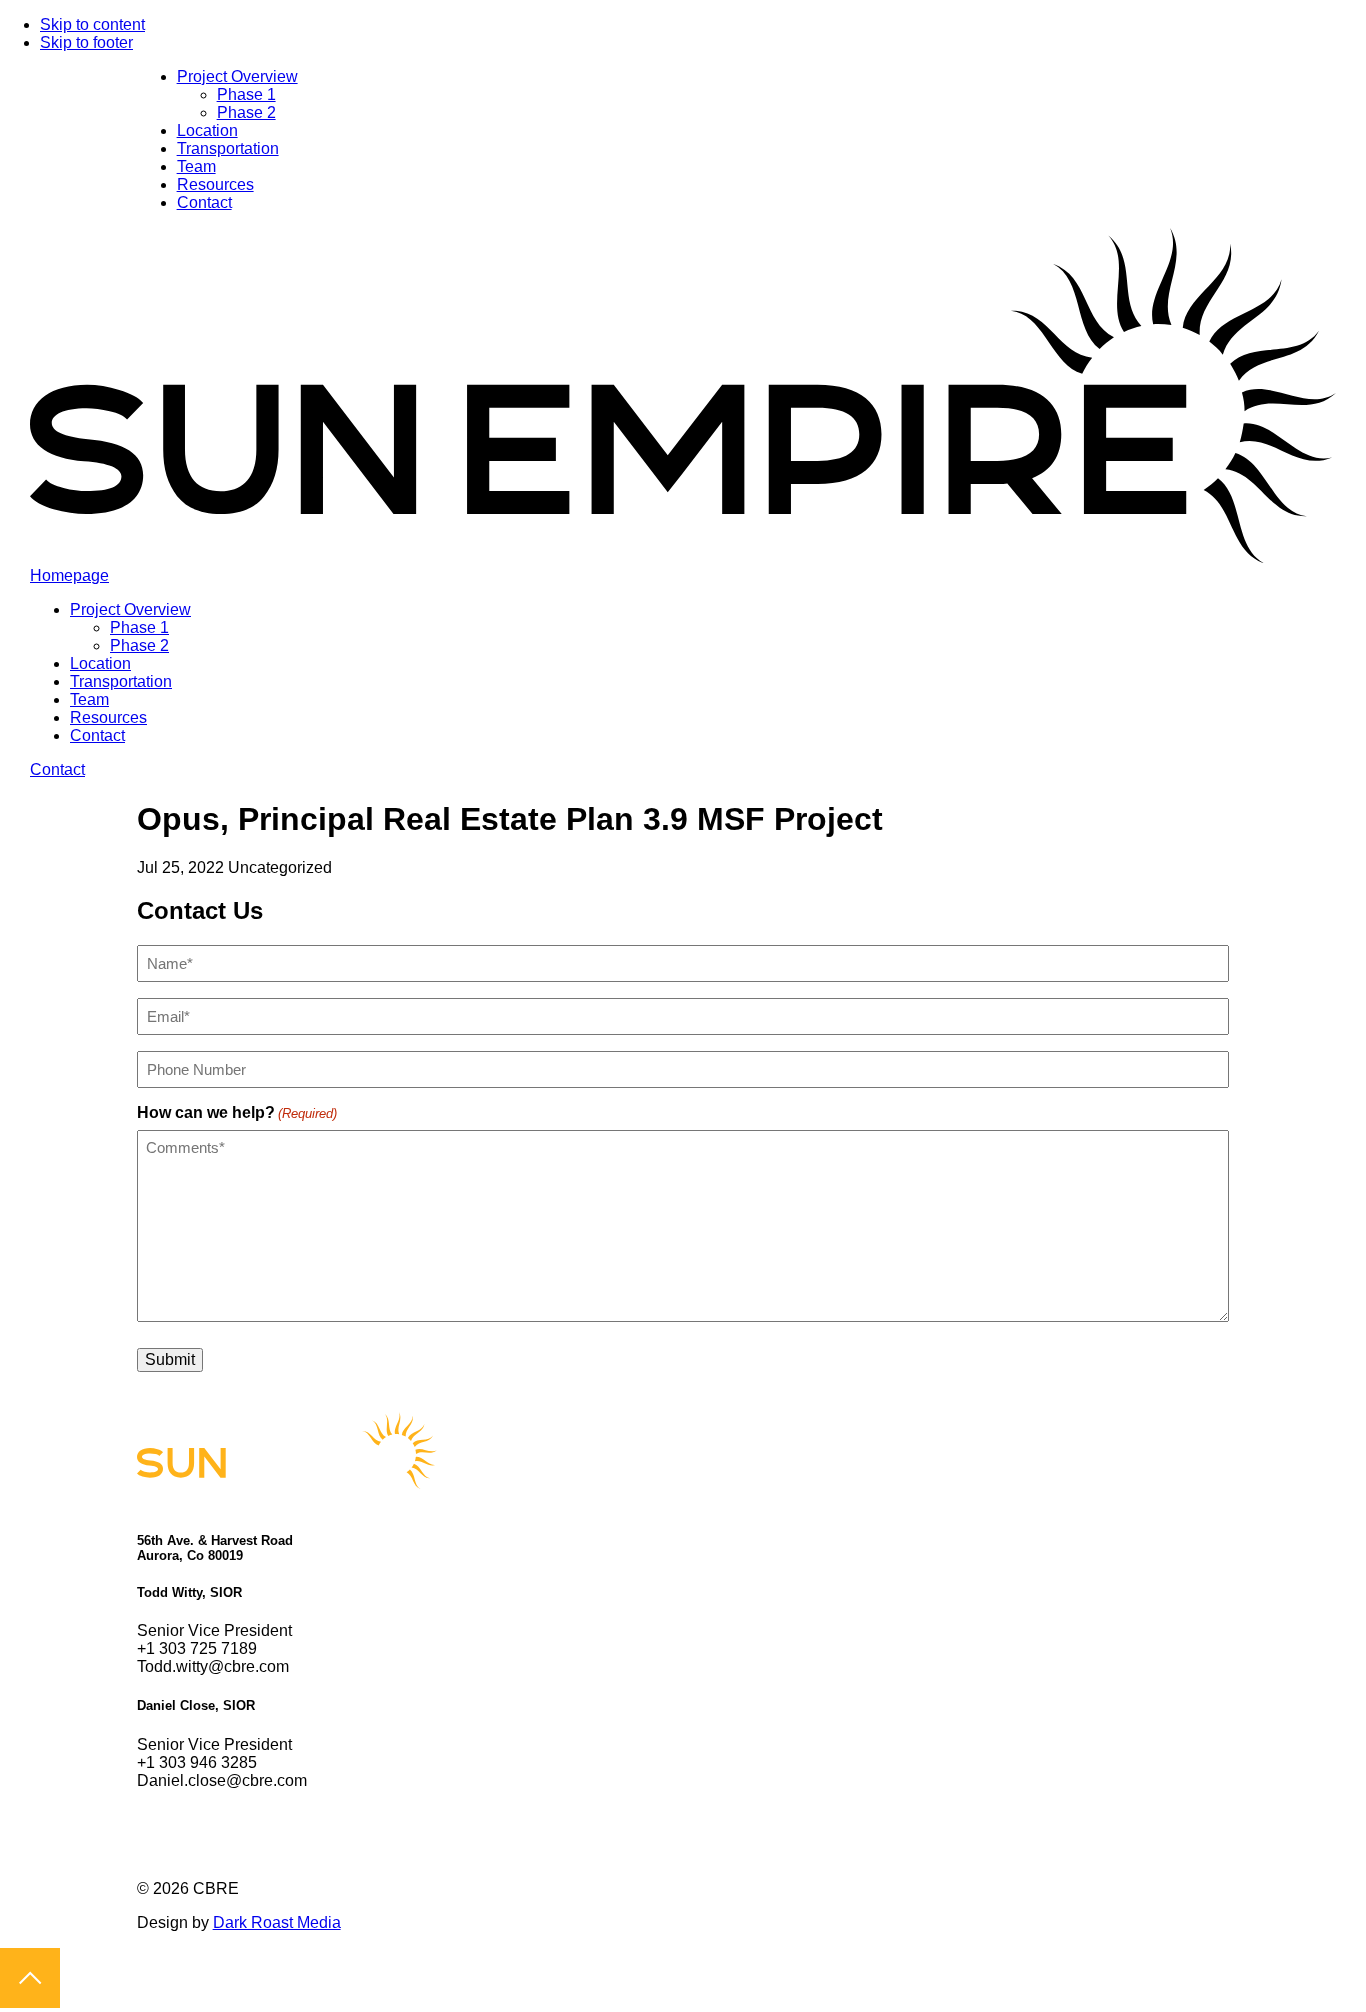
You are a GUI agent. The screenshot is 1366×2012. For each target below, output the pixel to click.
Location (207, 130)
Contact (204, 202)
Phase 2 (246, 112)
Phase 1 (246, 94)
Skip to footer (86, 42)
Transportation (228, 148)
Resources (215, 184)
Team (196, 166)
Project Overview (237, 76)
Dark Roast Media (277, 1922)
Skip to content (92, 24)
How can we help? (237, 1112)
